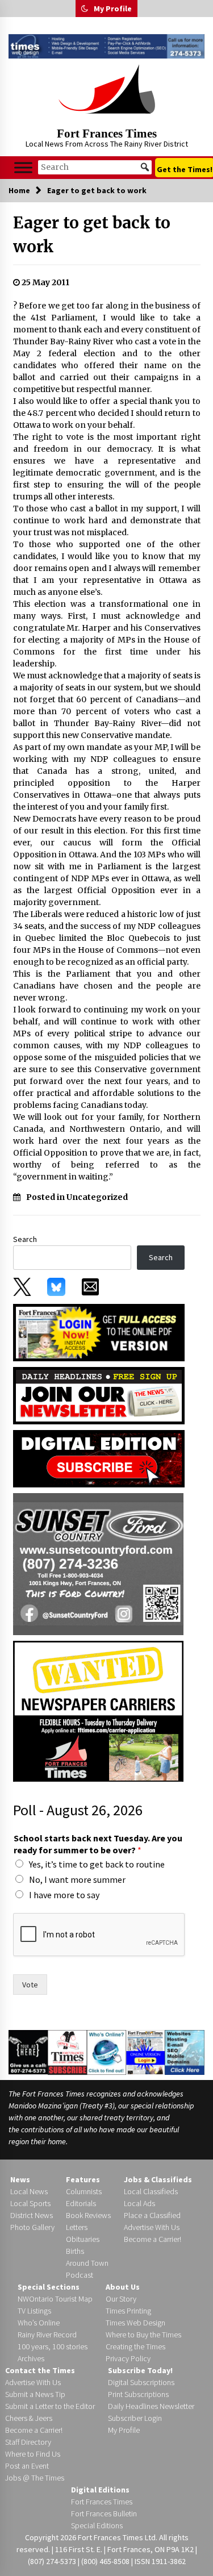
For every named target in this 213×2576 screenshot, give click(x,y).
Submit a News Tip (35, 2394)
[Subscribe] (67, 2052)
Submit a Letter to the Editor (50, 2406)
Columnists (84, 2191)
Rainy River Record (47, 2335)
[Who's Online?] (106, 2052)
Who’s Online (39, 2323)
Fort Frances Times (107, 134)
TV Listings (34, 2311)
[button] (85, 9)
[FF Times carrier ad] (98, 1710)
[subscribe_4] (99, 1395)
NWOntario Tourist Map (55, 2299)
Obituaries (83, 2239)
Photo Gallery (32, 2227)
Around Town (87, 2263)
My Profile (113, 9)
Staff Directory (28, 2442)
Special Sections (49, 2287)
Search (25, 1239)
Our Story (121, 2299)
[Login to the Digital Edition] (146, 2051)
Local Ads (139, 2203)
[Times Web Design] (185, 2052)
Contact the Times (40, 2370)
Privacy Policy (128, 2358)
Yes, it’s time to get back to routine (97, 1864)
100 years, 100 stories (53, 2346)
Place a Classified (152, 2215)
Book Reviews (88, 2215)
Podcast (80, 2275)
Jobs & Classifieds (158, 2179)
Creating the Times (135, 2346)
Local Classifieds (151, 2191)
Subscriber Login (135, 2418)
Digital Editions (100, 2490)
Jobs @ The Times (35, 2478)
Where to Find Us (33, 2454)
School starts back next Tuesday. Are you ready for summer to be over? (98, 1844)
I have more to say (64, 1895)
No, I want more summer (77, 1879)
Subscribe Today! (140, 2370)
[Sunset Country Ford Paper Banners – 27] (98, 1563)
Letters (77, 2227)
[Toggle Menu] (23, 167)
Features (83, 2179)
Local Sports (30, 2203)
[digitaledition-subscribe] (99, 1458)
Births (75, 2251)
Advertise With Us (152, 2227)
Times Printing (128, 2311)
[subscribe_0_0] (99, 1332)
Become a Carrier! (153, 2239)
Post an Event (27, 2466)
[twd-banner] (106, 46)
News (20, 2179)
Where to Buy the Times (143, 2335)
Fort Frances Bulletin (104, 2514)
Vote (30, 1985)
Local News (29, 2191)
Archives (31, 2358)
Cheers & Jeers (29, 2418)
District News (32, 2215)
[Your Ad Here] (28, 2052)
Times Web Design (135, 2323)
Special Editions (97, 2525)
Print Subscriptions (138, 2394)
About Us (123, 2287)
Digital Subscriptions (141, 2382)
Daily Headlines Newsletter (151, 2406)
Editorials (81, 2203)
